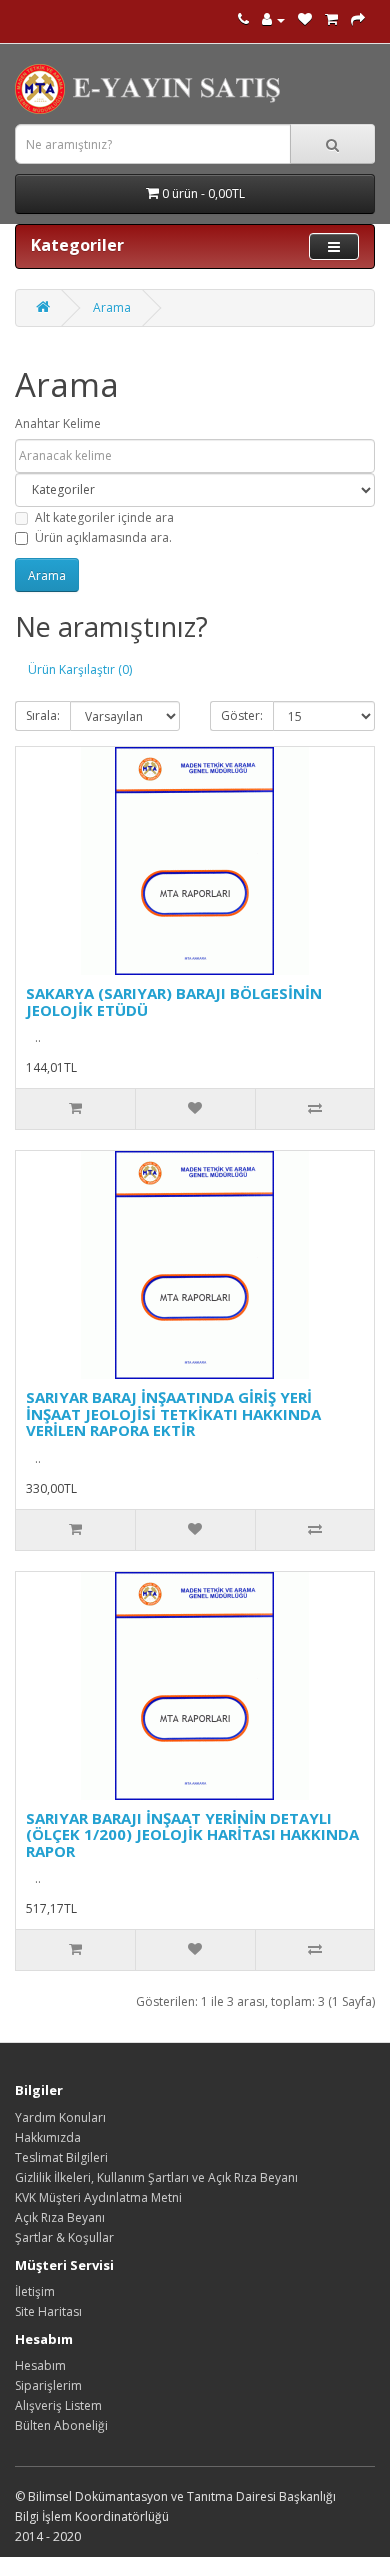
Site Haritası (48, 2311)
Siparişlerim (48, 2385)
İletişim (35, 2291)
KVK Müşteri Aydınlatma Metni (98, 2197)
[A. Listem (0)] (305, 19)
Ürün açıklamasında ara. (103, 537)
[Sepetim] (331, 19)
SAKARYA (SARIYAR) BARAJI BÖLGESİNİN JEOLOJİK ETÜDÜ (174, 1001)
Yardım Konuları (60, 2117)
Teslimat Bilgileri (61, 2157)
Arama (112, 307)
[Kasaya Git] (358, 19)
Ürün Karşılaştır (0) (80, 669)
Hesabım (40, 2365)
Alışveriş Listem (58, 2405)
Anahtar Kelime (58, 423)
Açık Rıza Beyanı (60, 2217)
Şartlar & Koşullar (64, 2237)
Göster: (242, 715)
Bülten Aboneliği (61, 2425)
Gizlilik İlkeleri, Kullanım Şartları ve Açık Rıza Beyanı (156, 2177)
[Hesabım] (273, 19)
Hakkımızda (48, 2137)
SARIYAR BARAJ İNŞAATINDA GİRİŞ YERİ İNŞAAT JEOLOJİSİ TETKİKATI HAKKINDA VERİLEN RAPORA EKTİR (173, 1413)
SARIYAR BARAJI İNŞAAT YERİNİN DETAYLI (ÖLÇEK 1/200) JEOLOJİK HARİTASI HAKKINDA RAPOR (192, 1834)
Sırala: (43, 715)
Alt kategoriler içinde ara (104, 517)
